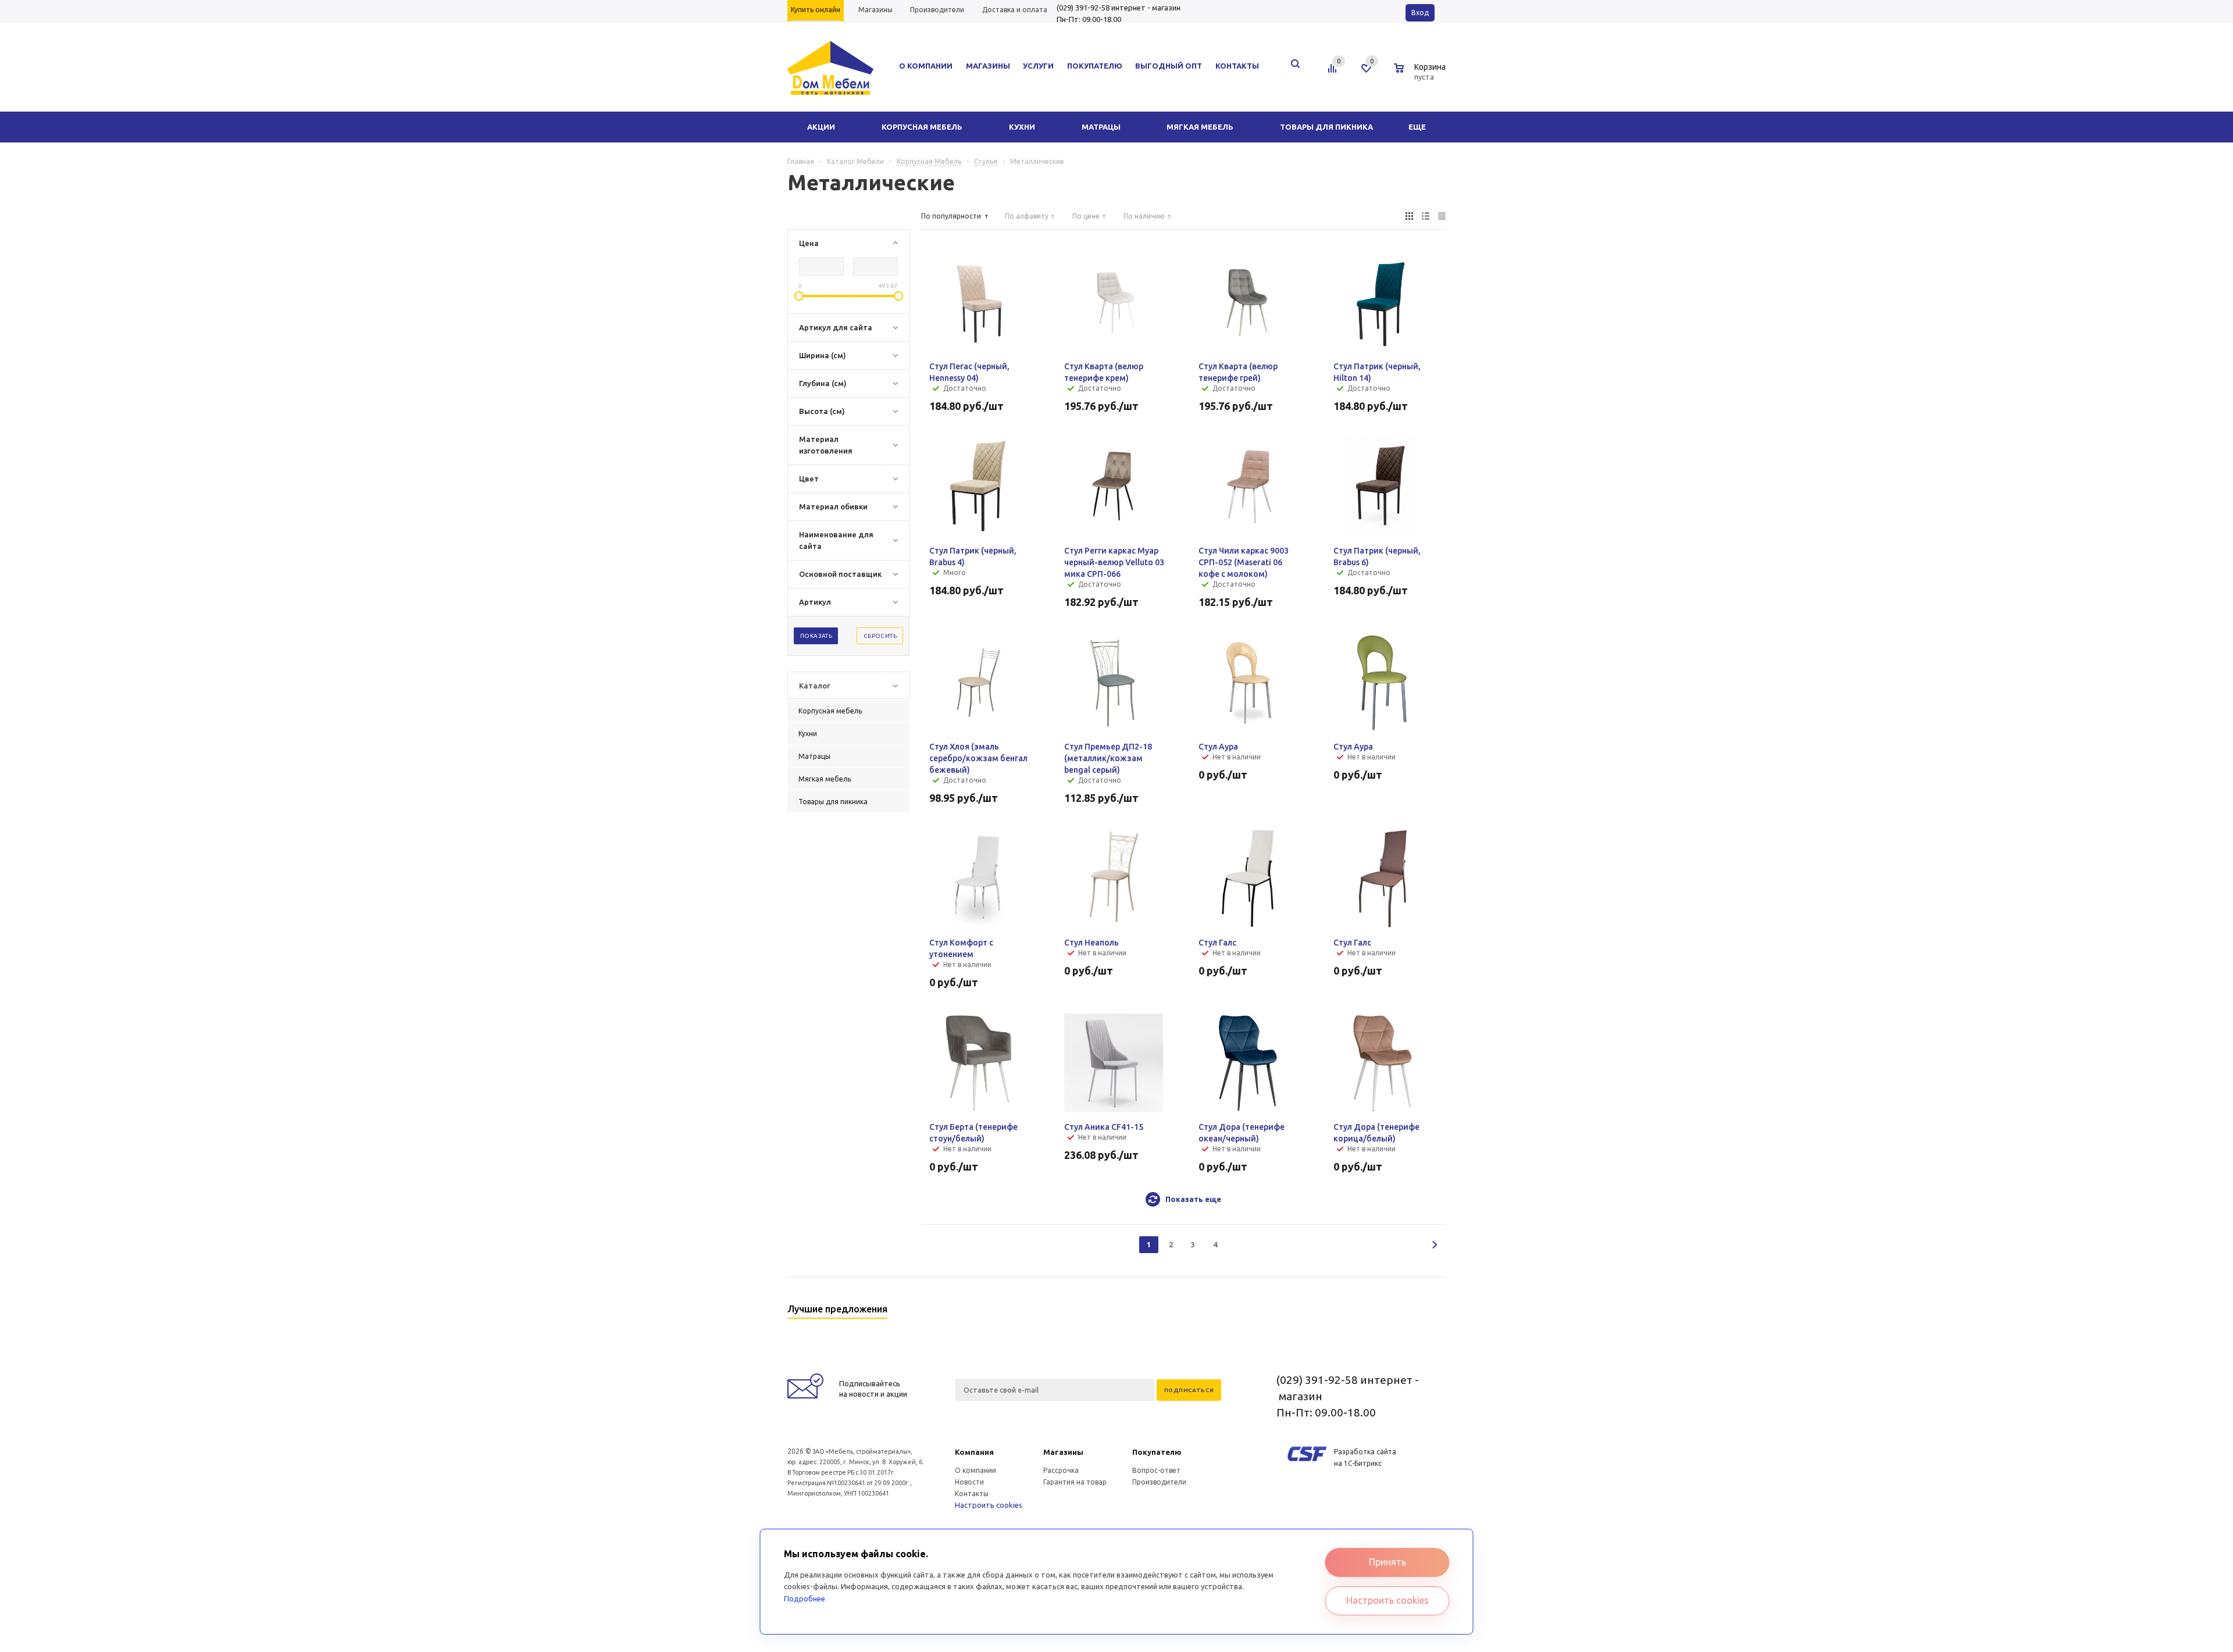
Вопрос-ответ (1156, 1470)
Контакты (972, 1494)
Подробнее (805, 1599)
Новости (969, 1482)
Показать (816, 636)
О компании (975, 1470)
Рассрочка (1061, 1470)
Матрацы (1101, 127)
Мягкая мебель (1200, 127)
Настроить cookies (989, 1505)
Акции (821, 127)
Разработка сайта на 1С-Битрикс (1365, 1457)
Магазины (1063, 1452)
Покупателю (1157, 1452)
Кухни (1022, 127)
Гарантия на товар (1075, 1482)
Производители (1159, 1482)
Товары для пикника (1326, 127)
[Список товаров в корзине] (1421, 75)
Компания (974, 1452)
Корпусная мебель (922, 127)
